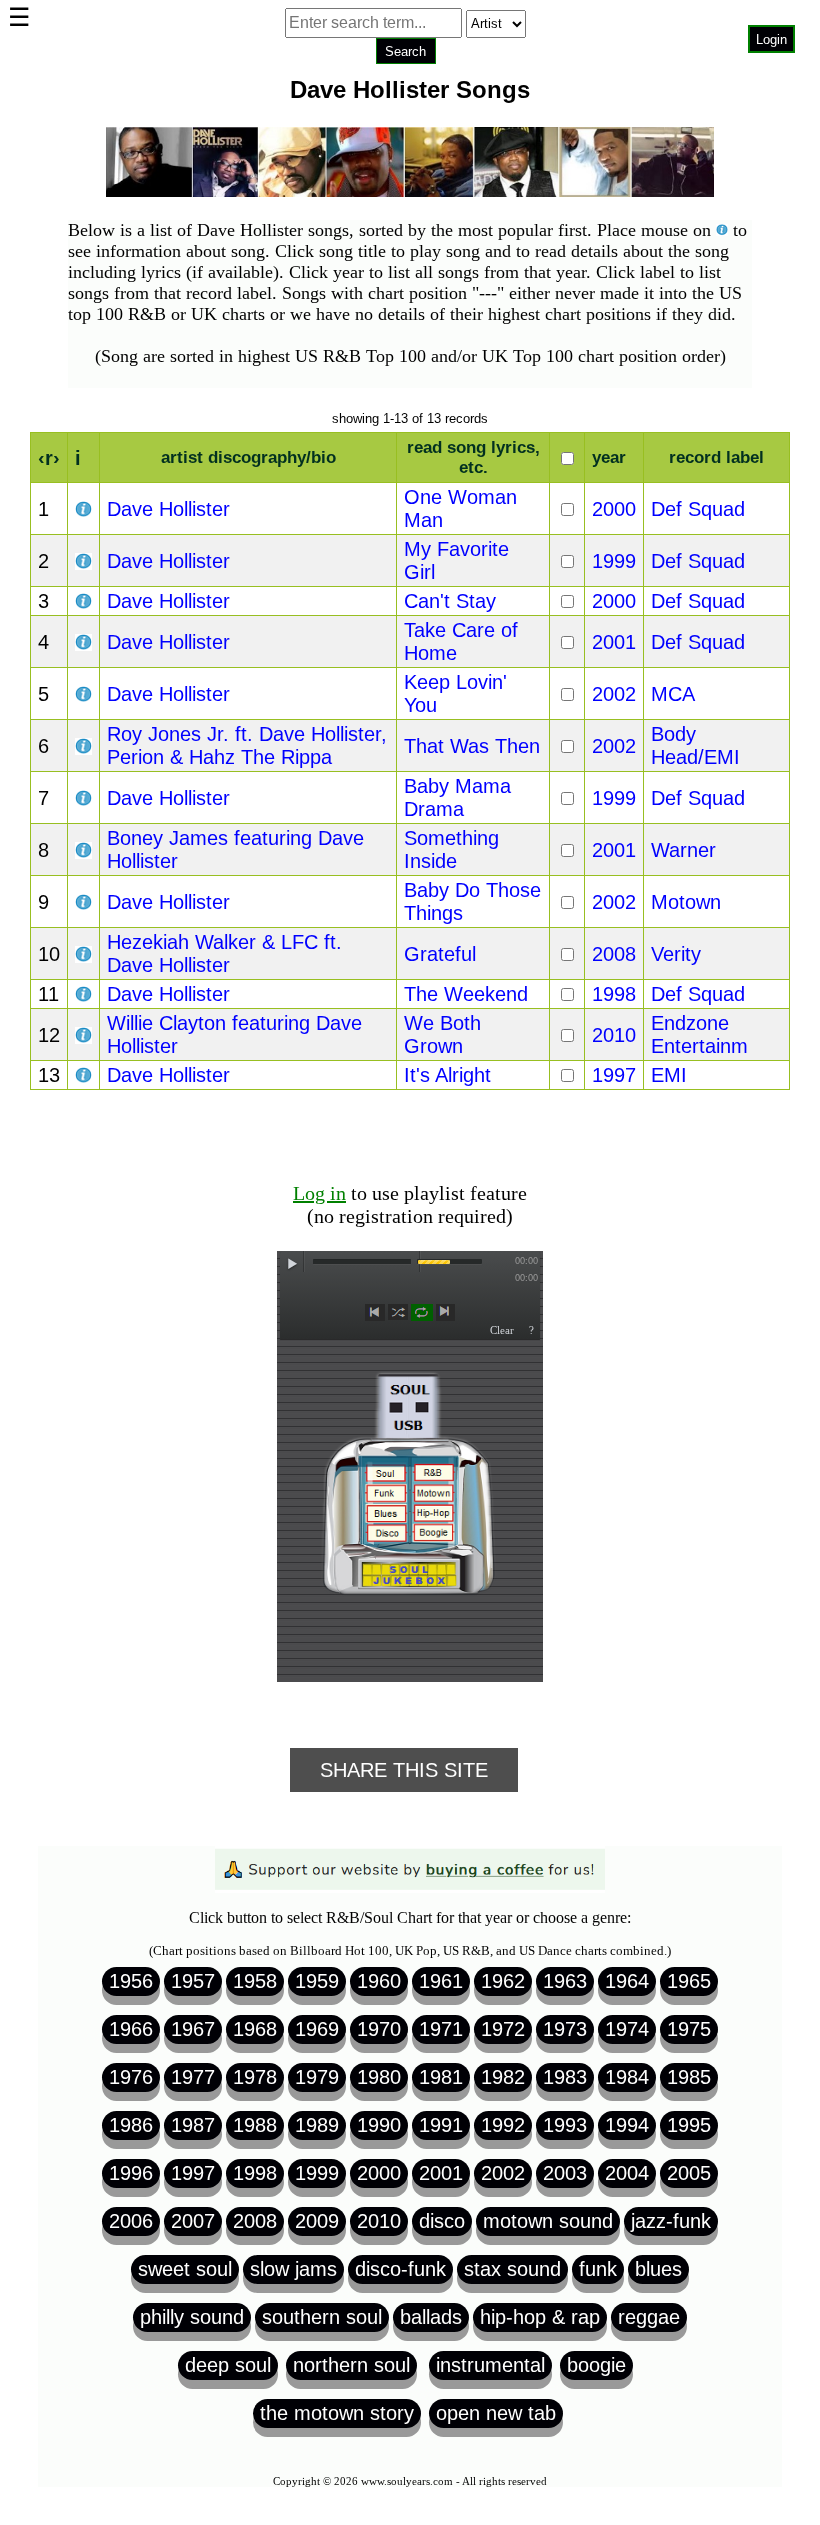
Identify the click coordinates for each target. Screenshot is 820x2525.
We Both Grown (442, 1034)
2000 (614, 509)
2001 (614, 642)
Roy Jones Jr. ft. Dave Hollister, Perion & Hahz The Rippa (247, 745)
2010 (614, 1035)
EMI (669, 1075)
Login (771, 39)
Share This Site (404, 1770)
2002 (614, 694)
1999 (614, 561)
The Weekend (466, 994)
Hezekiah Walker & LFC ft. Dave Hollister (224, 953)
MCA (673, 694)
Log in (319, 1193)
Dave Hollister (168, 509)
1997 (614, 1075)
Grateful (440, 954)
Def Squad (698, 509)
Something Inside (451, 849)
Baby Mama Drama (457, 797)
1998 (614, 994)
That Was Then (472, 746)
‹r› (49, 458)
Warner (683, 850)
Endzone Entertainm (699, 1034)
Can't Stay (450, 601)
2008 (614, 954)
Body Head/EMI (695, 745)
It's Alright (447, 1075)
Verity (676, 954)
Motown (686, 902)
